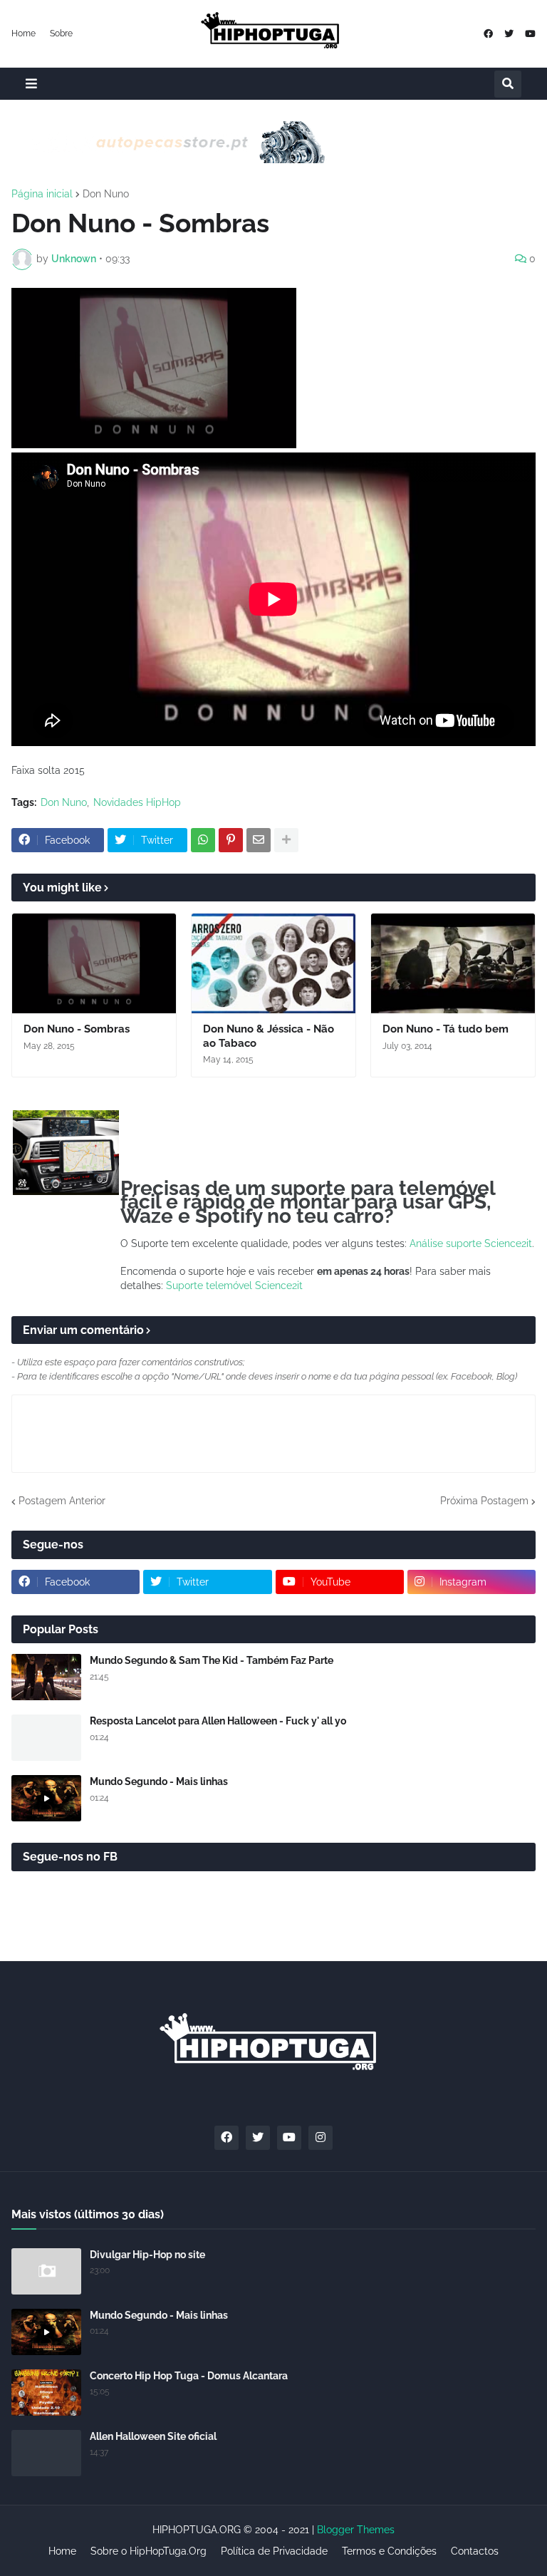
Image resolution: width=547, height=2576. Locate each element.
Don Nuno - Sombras (77, 1029)
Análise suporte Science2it (471, 1243)
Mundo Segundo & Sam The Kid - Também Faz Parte (212, 1660)
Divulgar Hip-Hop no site (147, 2255)
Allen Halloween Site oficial (153, 2436)
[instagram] (321, 2138)
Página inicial (42, 194)
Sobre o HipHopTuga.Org (149, 2551)
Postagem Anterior (62, 1501)
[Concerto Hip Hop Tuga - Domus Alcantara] (46, 2393)
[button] (31, 84)
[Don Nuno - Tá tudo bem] (453, 963)
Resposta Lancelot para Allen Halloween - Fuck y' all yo (218, 1721)
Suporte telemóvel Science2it (234, 1286)
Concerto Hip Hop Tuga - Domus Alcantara (189, 2376)
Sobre (61, 33)
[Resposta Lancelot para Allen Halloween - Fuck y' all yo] (46, 1738)
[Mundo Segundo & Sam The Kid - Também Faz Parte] (46, 1677)
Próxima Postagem (484, 1501)
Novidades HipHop (137, 802)
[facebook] (488, 34)
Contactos (475, 2551)
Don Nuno (106, 194)
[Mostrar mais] (286, 840)
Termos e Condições (389, 2551)
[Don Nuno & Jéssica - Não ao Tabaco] (273, 963)
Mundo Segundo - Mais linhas (159, 1781)
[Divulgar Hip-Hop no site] (46, 2271)
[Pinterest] (231, 840)
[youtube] (530, 34)
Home (24, 33)
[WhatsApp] (203, 840)
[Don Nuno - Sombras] (94, 963)
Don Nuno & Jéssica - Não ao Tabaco (269, 1036)
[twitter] (509, 34)
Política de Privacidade (274, 2551)
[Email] (259, 840)
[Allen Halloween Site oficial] (46, 2453)
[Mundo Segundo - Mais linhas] (46, 1798)
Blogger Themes (356, 2530)
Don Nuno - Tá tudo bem (446, 1029)
